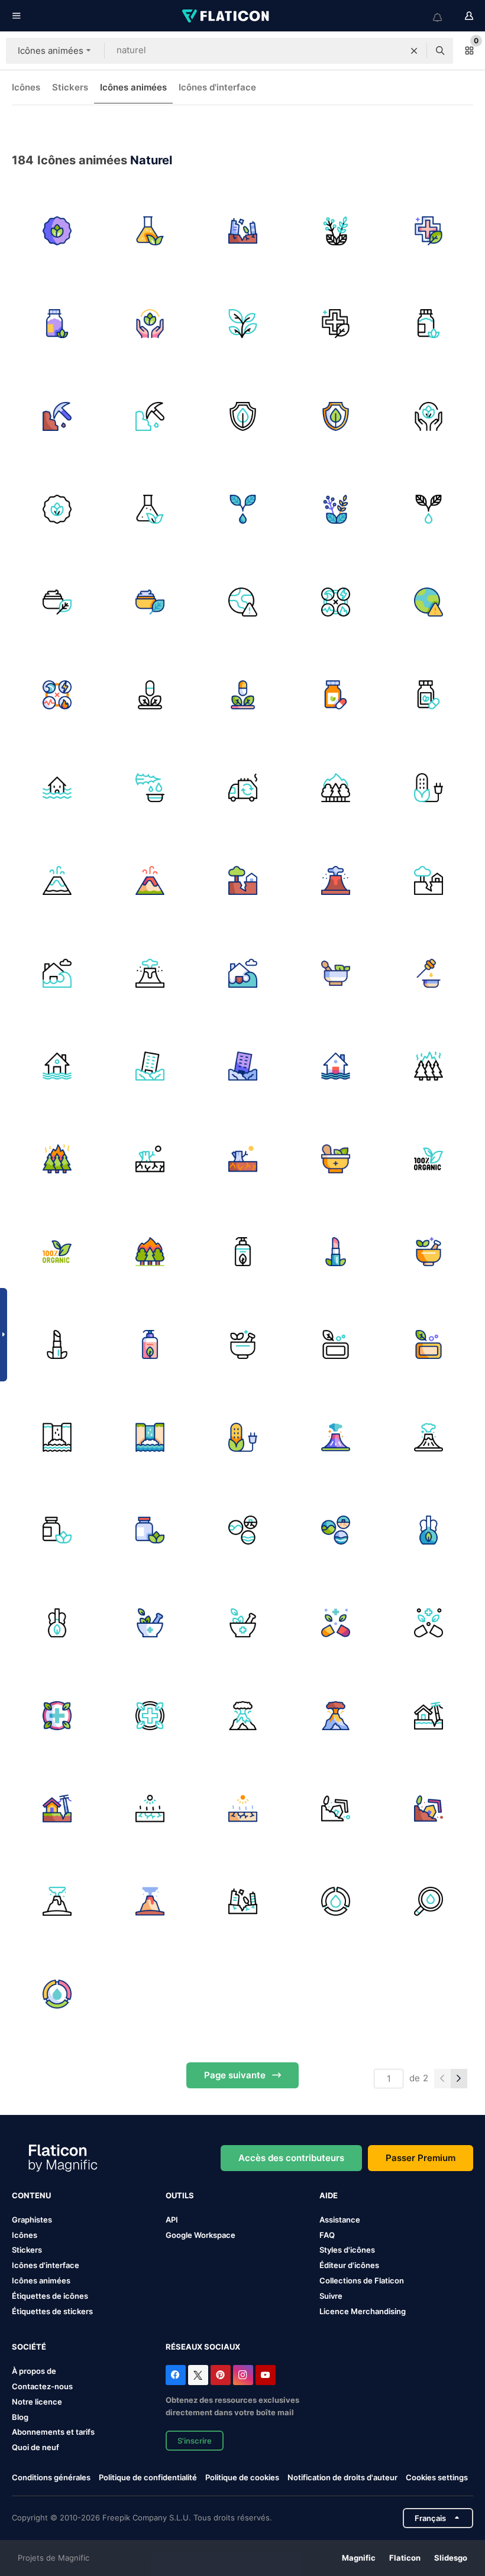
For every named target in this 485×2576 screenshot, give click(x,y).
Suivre (331, 2296)
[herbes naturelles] (335, 231)
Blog (20, 2417)
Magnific (359, 2558)
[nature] (335, 973)
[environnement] (242, 1530)
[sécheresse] (150, 1808)
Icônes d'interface (217, 87)
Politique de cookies (242, 2477)
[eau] (335, 1901)
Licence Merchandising (363, 2311)
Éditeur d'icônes (349, 2265)
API (172, 2220)
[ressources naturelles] (57, 416)
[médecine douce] (335, 1159)
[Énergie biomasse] (428, 787)
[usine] (242, 323)
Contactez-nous (42, 2386)
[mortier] (428, 1251)
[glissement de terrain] (335, 1808)
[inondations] (57, 787)
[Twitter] (198, 2375)
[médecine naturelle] (57, 323)
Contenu (31, 2195)
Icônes (26, 87)
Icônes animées (133, 87)
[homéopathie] (428, 1530)
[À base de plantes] (335, 1623)
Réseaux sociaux (203, 2347)
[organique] (428, 1159)
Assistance (340, 2220)
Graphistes (32, 2220)
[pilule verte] (150, 695)
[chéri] (428, 973)
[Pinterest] (221, 2375)
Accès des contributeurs (291, 2158)
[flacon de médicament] (335, 695)
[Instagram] (243, 2375)
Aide (329, 2195)
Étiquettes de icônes (50, 2296)
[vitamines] (57, 1530)
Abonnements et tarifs (53, 2432)
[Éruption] (57, 1901)
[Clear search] (414, 51)
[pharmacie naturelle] (428, 231)
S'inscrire (195, 2441)
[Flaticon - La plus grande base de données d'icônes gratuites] (227, 16)
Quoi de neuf (35, 2447)
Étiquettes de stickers (52, 2311)
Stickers (70, 87)
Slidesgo (451, 2558)
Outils (180, 2195)
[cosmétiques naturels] (242, 509)
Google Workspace (201, 2235)
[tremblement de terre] (242, 231)
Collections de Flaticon (362, 2280)
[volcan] (57, 880)
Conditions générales (51, 2477)
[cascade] (57, 1437)
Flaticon (405, 2558)
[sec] (150, 1159)
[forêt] (428, 1066)
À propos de (34, 2371)
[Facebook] (176, 2375)
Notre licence (37, 2402)
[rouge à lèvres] (335, 1251)
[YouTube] (266, 2375)
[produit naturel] (57, 231)
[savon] (242, 1251)
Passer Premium (421, 2158)
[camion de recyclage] (242, 787)
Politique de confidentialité (148, 2477)
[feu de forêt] (335, 787)
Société (29, 2347)
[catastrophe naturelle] (242, 602)
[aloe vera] (150, 787)
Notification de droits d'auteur (342, 2477)
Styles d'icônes (347, 2250)
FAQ (327, 2235)
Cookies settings (437, 2478)
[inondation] (57, 973)
